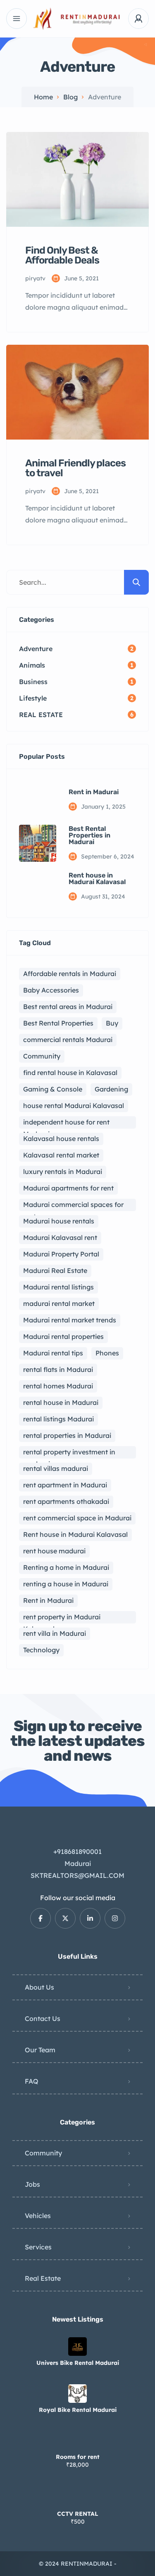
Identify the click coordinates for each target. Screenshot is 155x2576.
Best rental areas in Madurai (68, 1007)
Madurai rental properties (63, 1336)
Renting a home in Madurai (66, 1567)
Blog (70, 97)
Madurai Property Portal (61, 1254)
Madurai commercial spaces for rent (73, 1206)
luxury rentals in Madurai (63, 1172)
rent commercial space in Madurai (77, 1518)
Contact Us (43, 2018)
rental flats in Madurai (58, 1369)
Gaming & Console (53, 1089)
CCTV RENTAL (78, 2514)
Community (42, 1056)
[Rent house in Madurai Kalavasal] (38, 887)
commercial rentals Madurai (68, 1040)
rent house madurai (54, 1551)
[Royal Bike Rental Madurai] (77, 2394)
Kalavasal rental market (61, 1155)
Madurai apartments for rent (68, 1188)
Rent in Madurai (94, 792)
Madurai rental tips (53, 1353)
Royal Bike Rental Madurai (78, 2410)
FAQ (32, 2081)
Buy (112, 1023)
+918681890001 (77, 1851)
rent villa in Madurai (55, 1633)
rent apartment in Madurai (65, 1485)
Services (38, 2247)
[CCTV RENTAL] (77, 2497)
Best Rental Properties (58, 1023)
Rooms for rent (78, 2457)
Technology (41, 1650)
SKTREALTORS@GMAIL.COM (77, 1875)
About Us (39, 1987)
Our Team (40, 2050)
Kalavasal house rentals (61, 1139)
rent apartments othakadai (66, 1501)
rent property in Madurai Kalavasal (62, 1618)
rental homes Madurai (58, 1386)
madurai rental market (59, 1303)
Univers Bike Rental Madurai (78, 2363)
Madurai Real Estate (55, 1270)
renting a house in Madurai (66, 1584)
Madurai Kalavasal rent (60, 1237)
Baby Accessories (51, 990)
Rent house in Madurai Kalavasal (97, 879)
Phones (107, 1353)
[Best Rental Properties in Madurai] (38, 843)
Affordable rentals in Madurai (70, 974)
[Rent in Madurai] (38, 800)
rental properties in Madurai (67, 1435)
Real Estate (43, 2278)
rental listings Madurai (58, 1419)
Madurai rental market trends (70, 1320)
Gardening (111, 1089)
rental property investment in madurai (69, 1453)
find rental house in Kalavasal (70, 1073)
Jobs (32, 2184)
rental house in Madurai (61, 1402)
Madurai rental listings (58, 1287)
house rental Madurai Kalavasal (74, 1106)
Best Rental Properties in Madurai (89, 835)
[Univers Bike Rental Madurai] (77, 2347)
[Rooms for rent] (77, 2441)
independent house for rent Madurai (66, 1123)
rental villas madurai (56, 1468)
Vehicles (38, 2216)
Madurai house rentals (59, 1221)
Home (43, 97)
